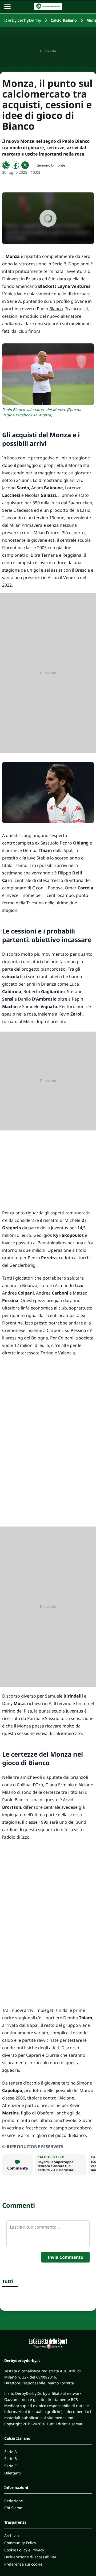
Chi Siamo (13, 2508)
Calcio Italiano (64, 20)
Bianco (56, 309)
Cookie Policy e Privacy (24, 2550)
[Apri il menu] (7, 6)
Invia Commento (65, 2257)
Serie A (11, 2452)
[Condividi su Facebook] (15, 165)
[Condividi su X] (25, 165)
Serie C (11, 2466)
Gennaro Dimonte (51, 165)
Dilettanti (13, 2473)
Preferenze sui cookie (23, 2564)
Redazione (14, 2501)
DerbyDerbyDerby (23, 20)
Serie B (11, 2459)
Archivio (11, 2536)
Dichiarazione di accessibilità (30, 2557)
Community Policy (20, 2543)
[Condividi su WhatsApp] (6, 165)
